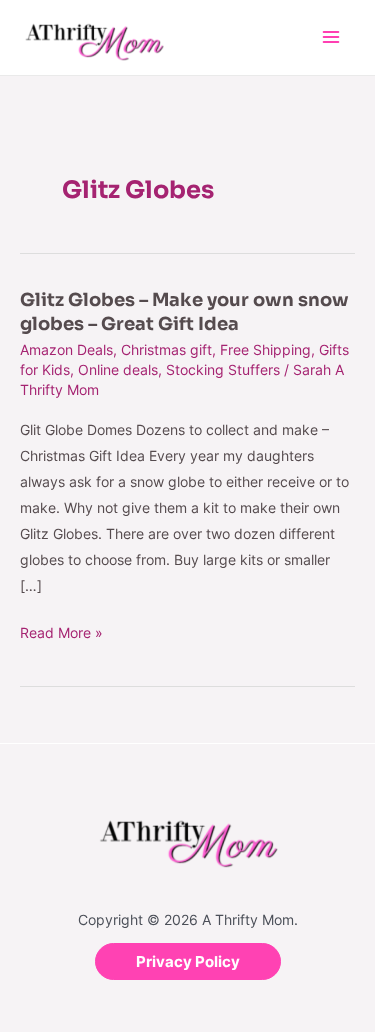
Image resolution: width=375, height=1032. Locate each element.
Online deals (118, 369)
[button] (188, 961)
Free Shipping (265, 349)
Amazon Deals (66, 349)
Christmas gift (166, 349)
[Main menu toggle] (330, 37)
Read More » (61, 630)
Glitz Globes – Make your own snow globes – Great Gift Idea (184, 311)
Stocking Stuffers (223, 369)
